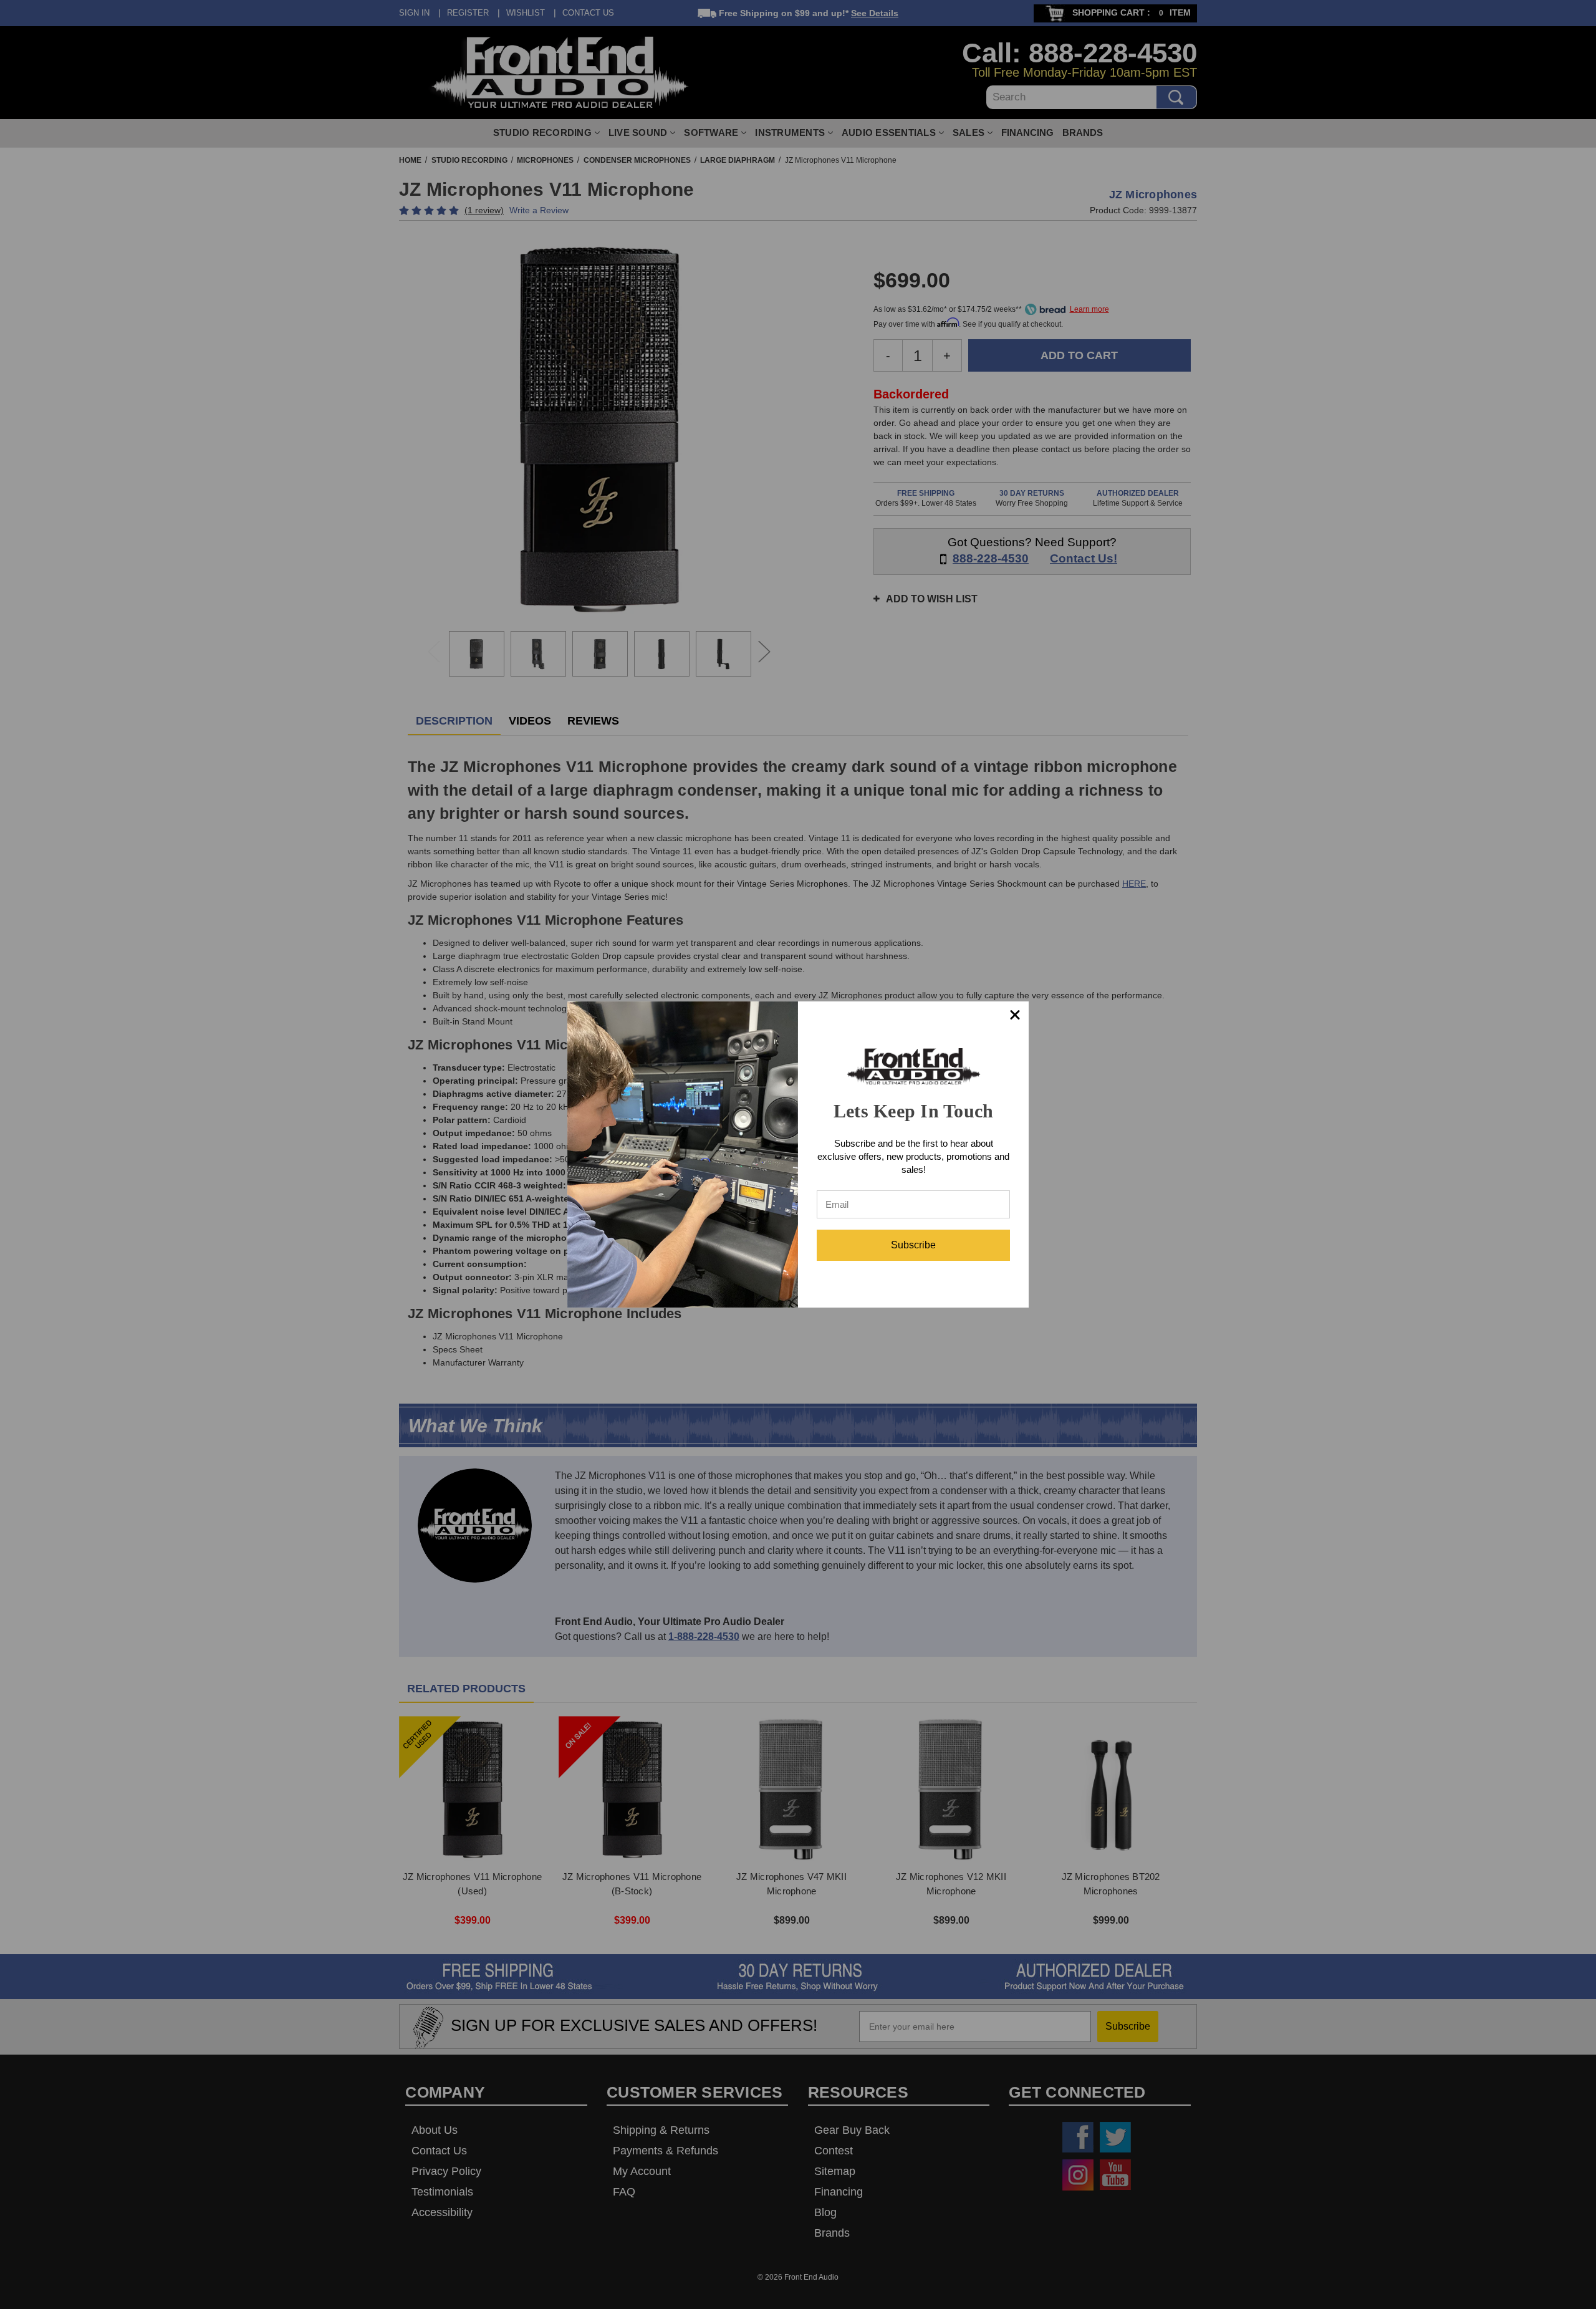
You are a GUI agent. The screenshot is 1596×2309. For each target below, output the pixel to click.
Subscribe (913, 1245)
